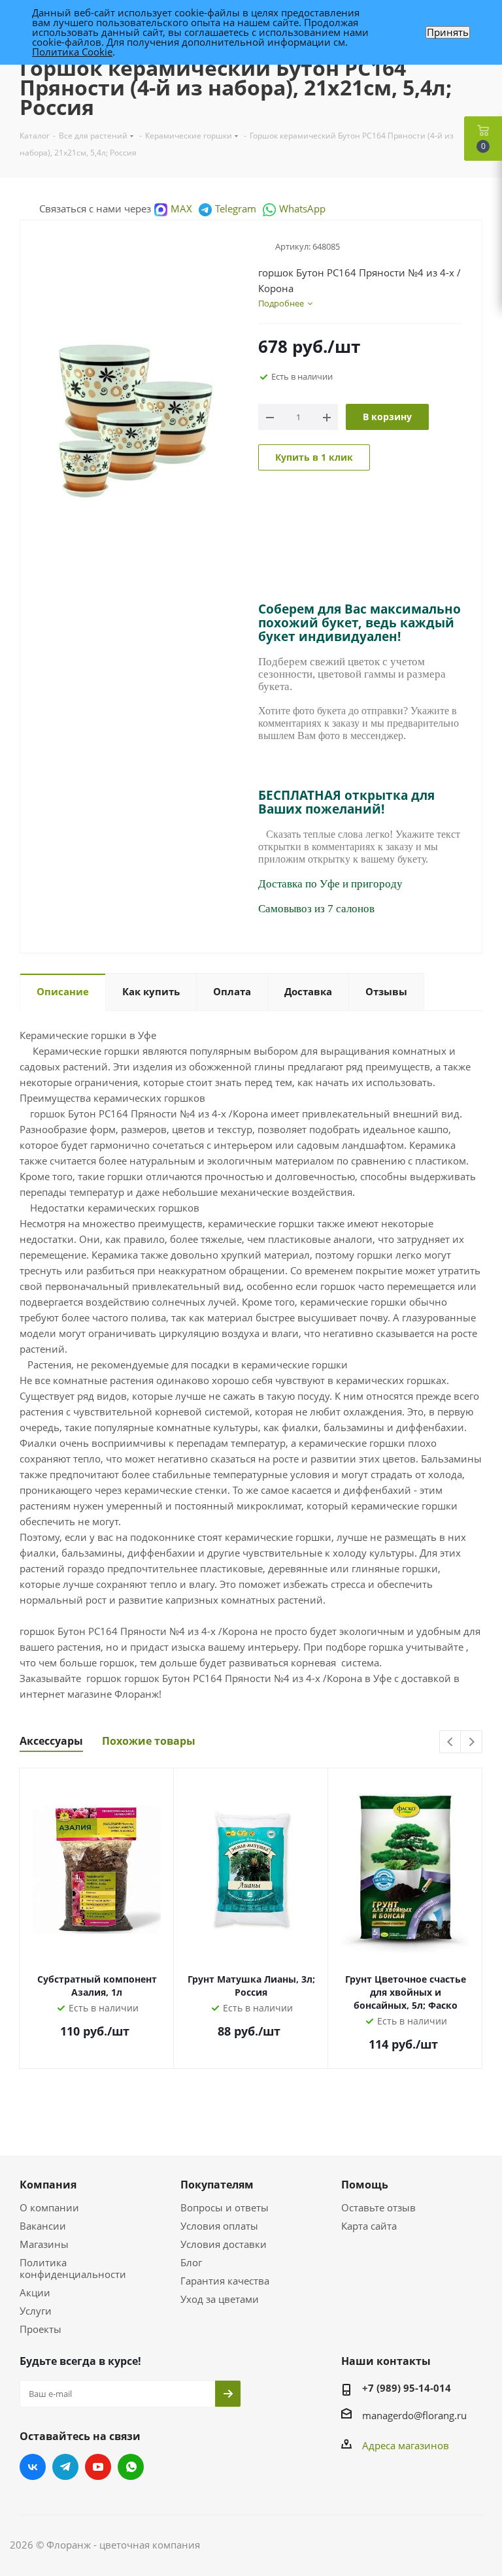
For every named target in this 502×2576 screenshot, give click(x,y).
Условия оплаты (219, 2226)
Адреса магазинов (406, 2445)
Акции (35, 2292)
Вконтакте (33, 2467)
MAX (181, 208)
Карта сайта (369, 2226)
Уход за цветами (220, 2299)
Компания (48, 2185)
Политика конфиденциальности (73, 2268)
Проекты (41, 2329)
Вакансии (43, 2226)
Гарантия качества (225, 2281)
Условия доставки (224, 2244)
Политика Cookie (72, 52)
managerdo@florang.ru (414, 2415)
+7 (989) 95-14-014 (407, 2388)
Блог (191, 2262)
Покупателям (217, 2185)
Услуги (36, 2311)
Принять (448, 32)
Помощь (365, 2185)
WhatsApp (302, 208)
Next (472, 1742)
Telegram (236, 208)
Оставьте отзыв (378, 2207)
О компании (49, 2207)
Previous (451, 1742)
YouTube (98, 2467)
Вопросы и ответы (225, 2207)
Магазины (44, 2244)
